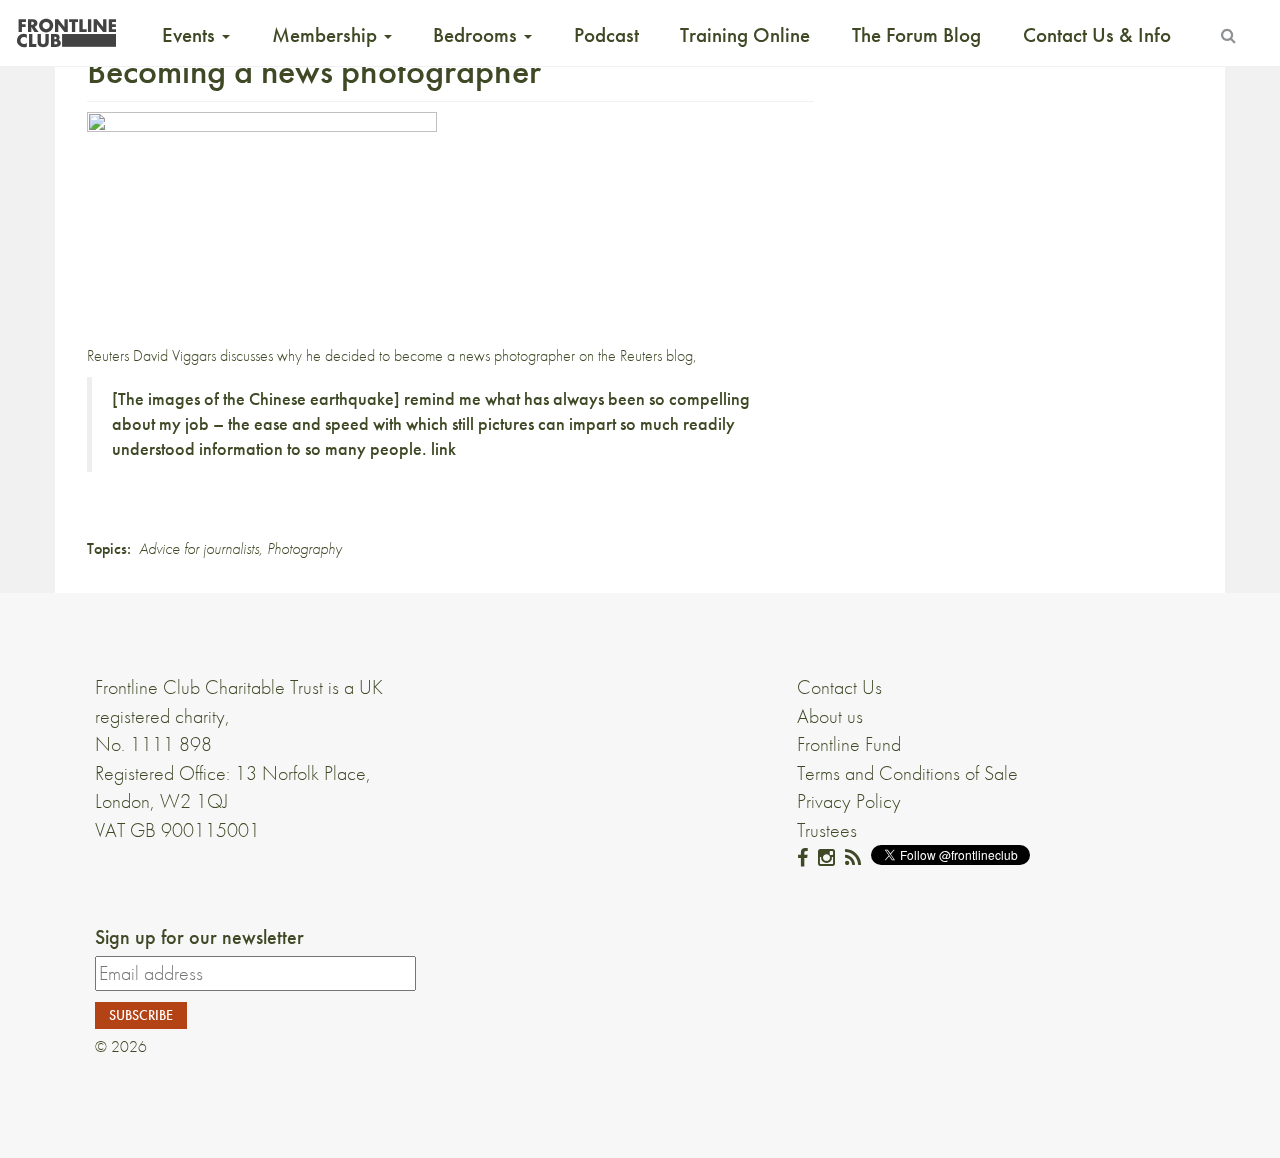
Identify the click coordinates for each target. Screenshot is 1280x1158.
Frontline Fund (849, 744)
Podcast (606, 35)
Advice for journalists (199, 548)
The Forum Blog (916, 35)
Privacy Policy (849, 801)
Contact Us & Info (1097, 35)
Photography (304, 548)
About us (830, 716)
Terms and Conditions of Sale (907, 773)
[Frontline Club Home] (66, 27)
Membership (327, 35)
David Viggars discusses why (217, 355)
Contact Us (839, 687)
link (443, 449)
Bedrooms (477, 35)
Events (191, 35)
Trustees (827, 830)
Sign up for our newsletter (199, 937)
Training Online (745, 35)
